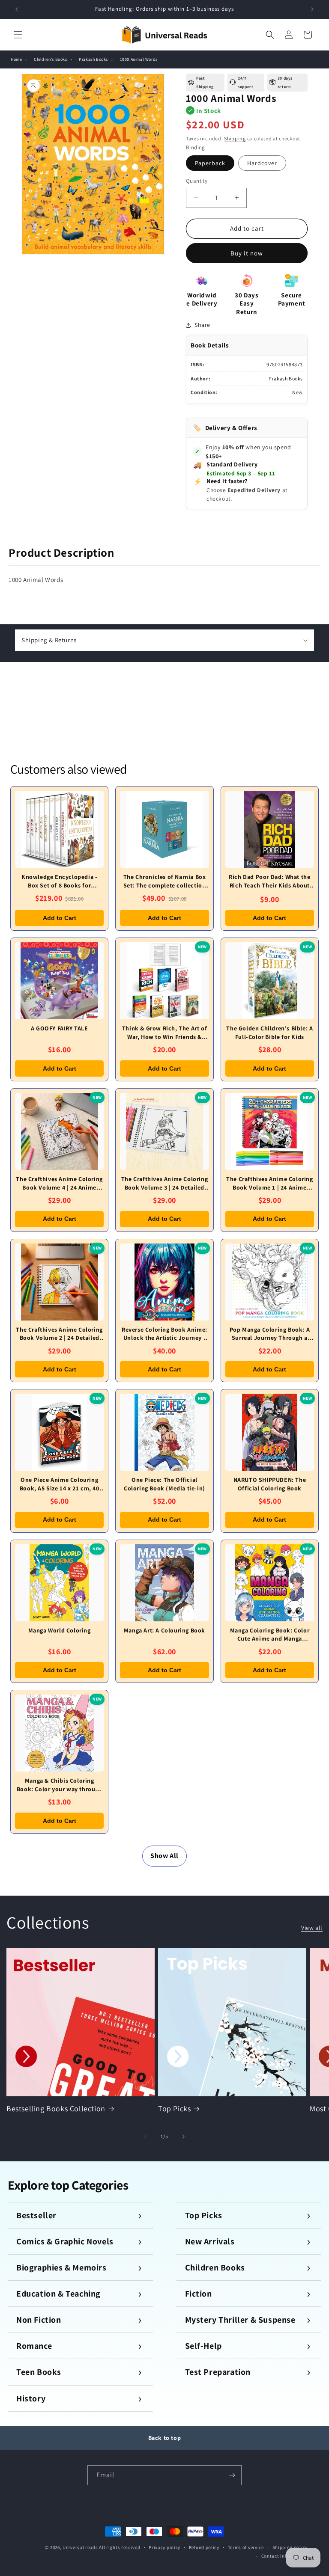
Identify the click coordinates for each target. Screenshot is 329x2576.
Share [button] (202, 325)
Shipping (235, 138)
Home (16, 59)
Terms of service (246, 2547)
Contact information (284, 2556)
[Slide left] (146, 2137)
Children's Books (51, 59)
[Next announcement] (312, 9)
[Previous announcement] (17, 9)
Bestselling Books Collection (56, 2109)
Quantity (197, 181)
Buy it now (247, 253)
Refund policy (204, 2547)
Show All (164, 1856)
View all (312, 1928)
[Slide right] (183, 2137)
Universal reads (80, 2547)
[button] (18, 35)
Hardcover (262, 163)
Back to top (165, 2438)
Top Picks (174, 2109)
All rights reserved (120, 2547)
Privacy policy (164, 2547)
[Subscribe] (232, 2475)
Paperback (210, 163)
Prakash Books (93, 59)
